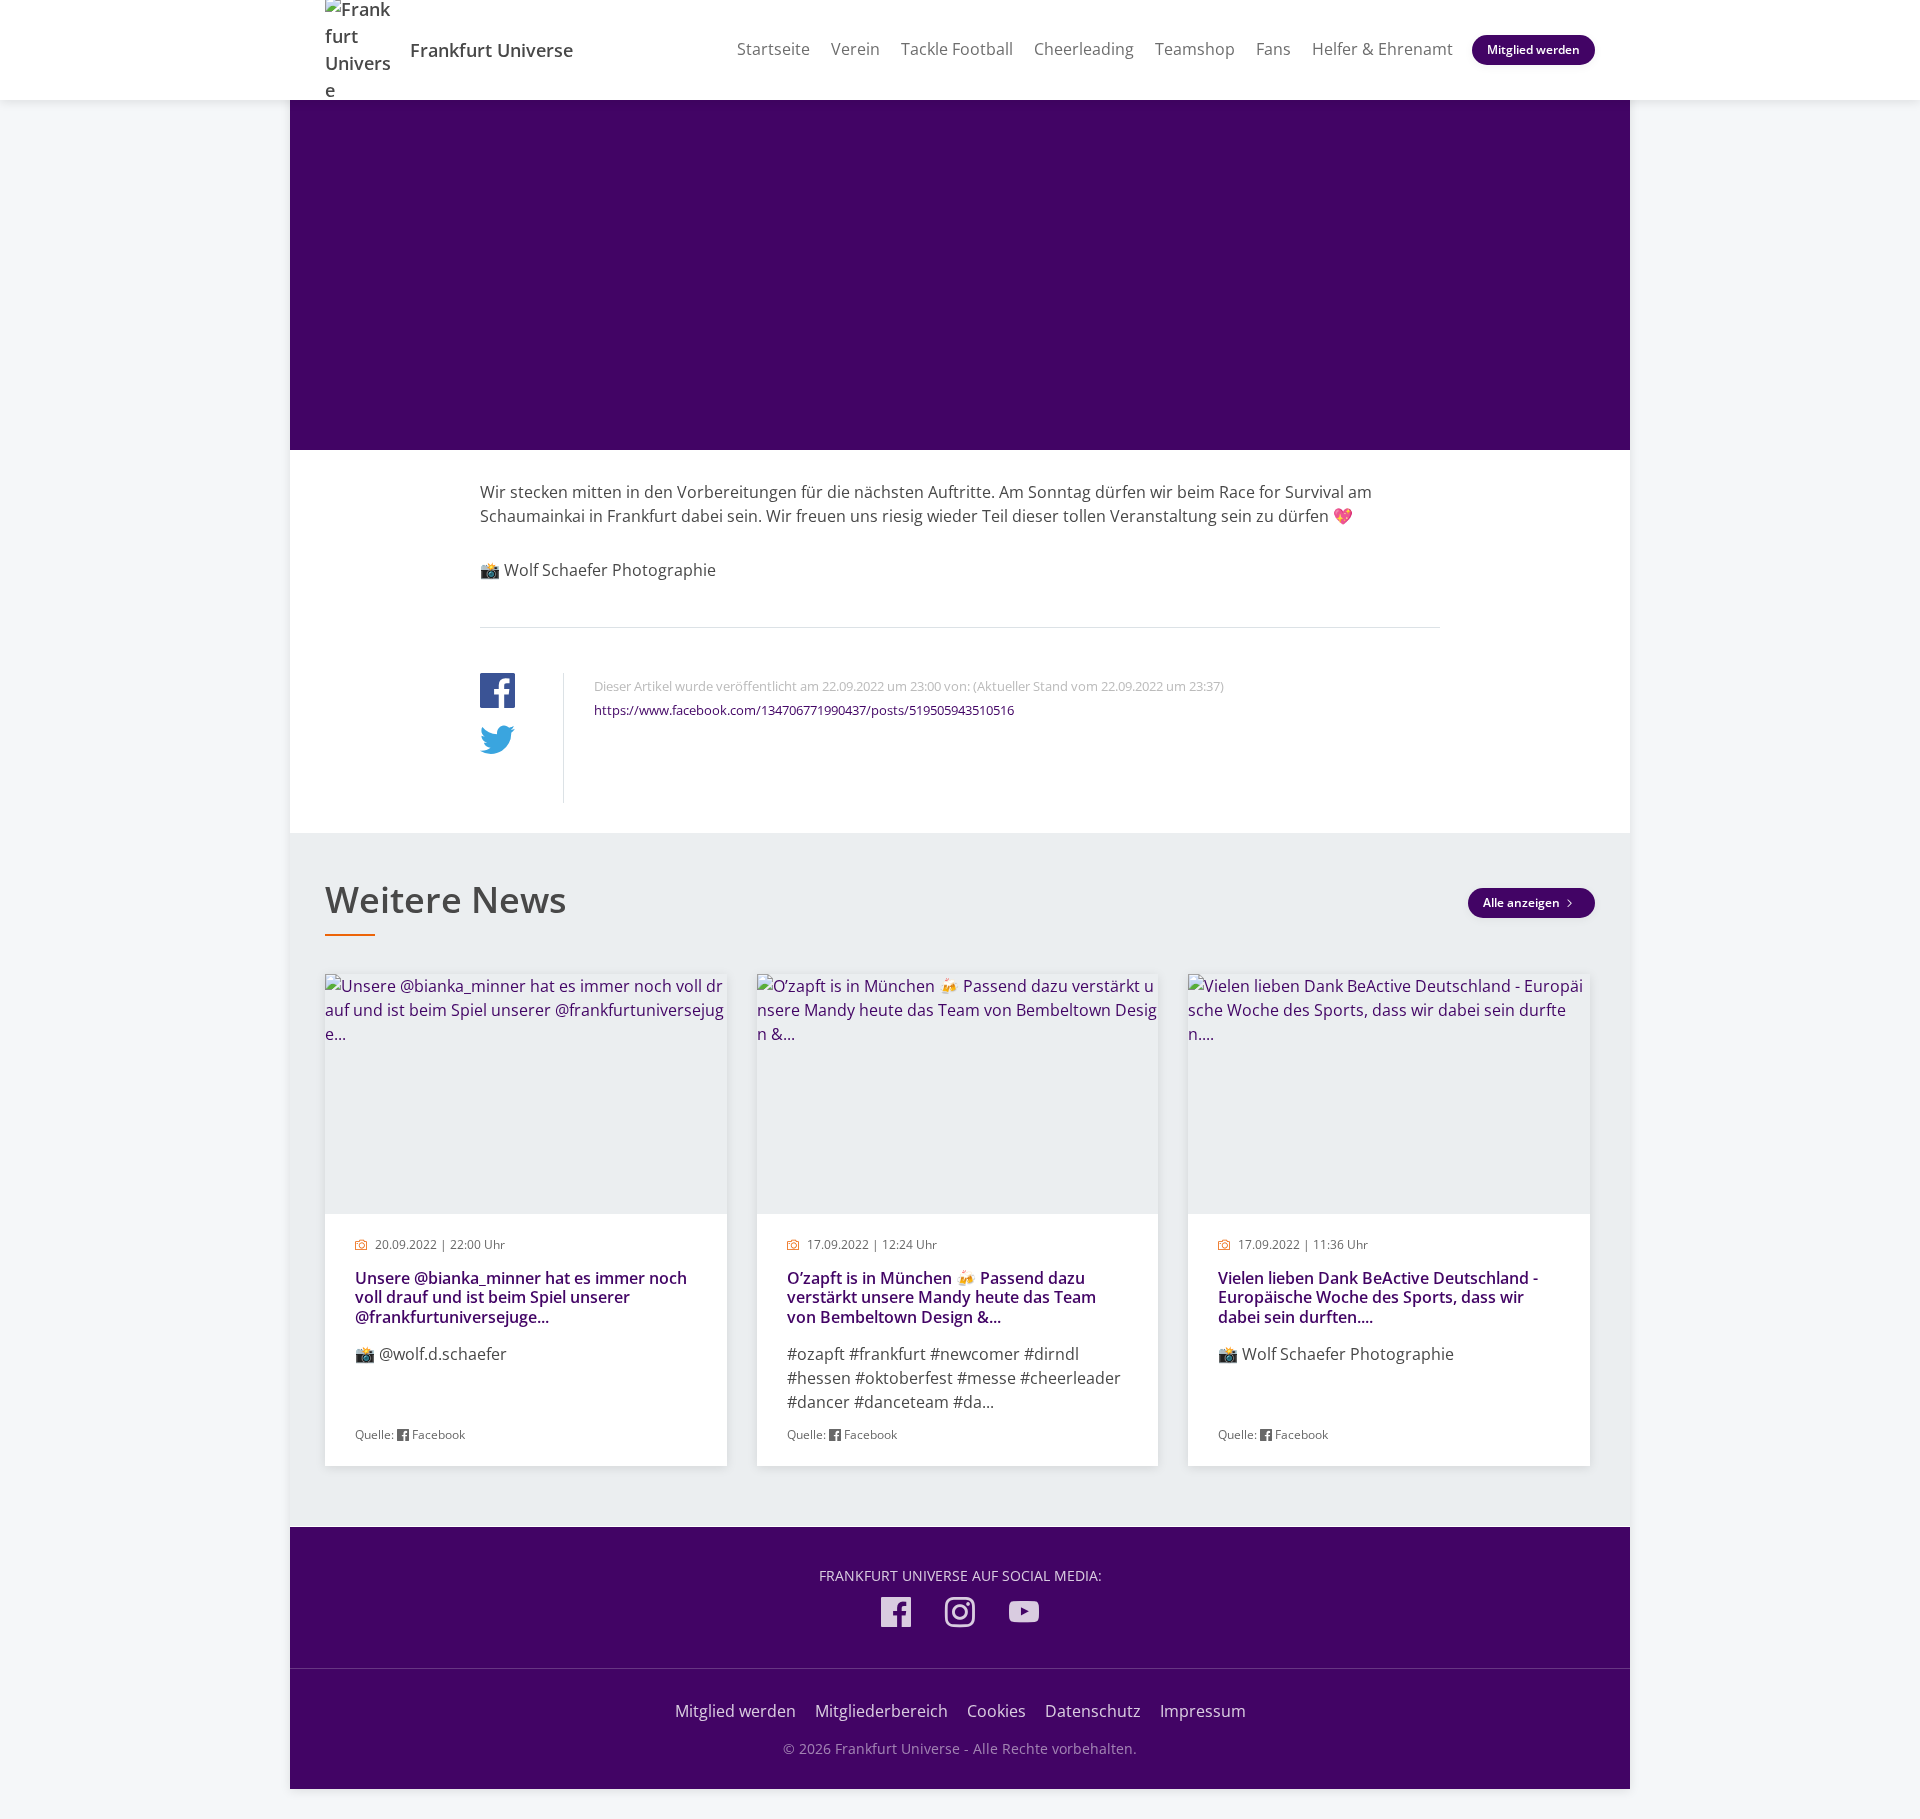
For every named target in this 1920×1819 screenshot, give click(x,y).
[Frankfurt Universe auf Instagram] (960, 1615)
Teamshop (1195, 49)
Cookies (996, 1711)
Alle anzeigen (1523, 902)
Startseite (773, 49)
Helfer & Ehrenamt (1382, 49)
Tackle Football (957, 49)
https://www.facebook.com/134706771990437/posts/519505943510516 (804, 710)
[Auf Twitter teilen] (497, 742)
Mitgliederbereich (881, 1711)
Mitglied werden (1533, 49)
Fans (1273, 49)
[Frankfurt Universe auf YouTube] (1024, 1615)
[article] (526, 1220)
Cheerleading (1084, 49)
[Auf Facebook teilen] (497, 693)
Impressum (1203, 1711)
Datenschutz (1093, 1711)
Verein (855, 49)
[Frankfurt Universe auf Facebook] (896, 1615)
